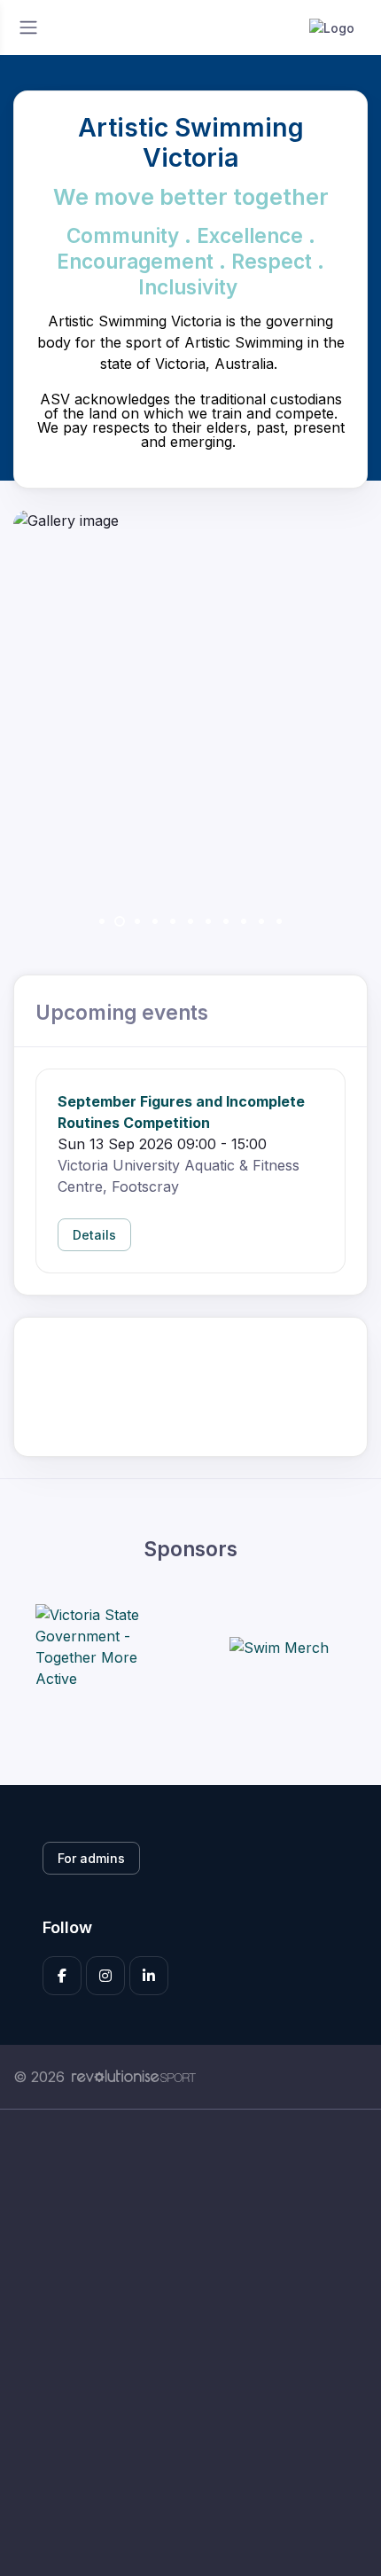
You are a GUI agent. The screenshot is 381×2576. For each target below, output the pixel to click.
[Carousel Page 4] (155, 921)
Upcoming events (122, 1012)
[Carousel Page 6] (190, 921)
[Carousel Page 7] (208, 921)
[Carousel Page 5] (173, 921)
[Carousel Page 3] (137, 921)
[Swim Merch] (279, 1647)
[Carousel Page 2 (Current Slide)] (120, 921)
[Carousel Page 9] (244, 921)
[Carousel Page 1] (102, 921)
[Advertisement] (190, 2343)
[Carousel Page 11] (279, 921)
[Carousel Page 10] (261, 921)
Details (94, 1235)
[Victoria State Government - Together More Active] (102, 1647)
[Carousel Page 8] (226, 921)
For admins (91, 1858)
